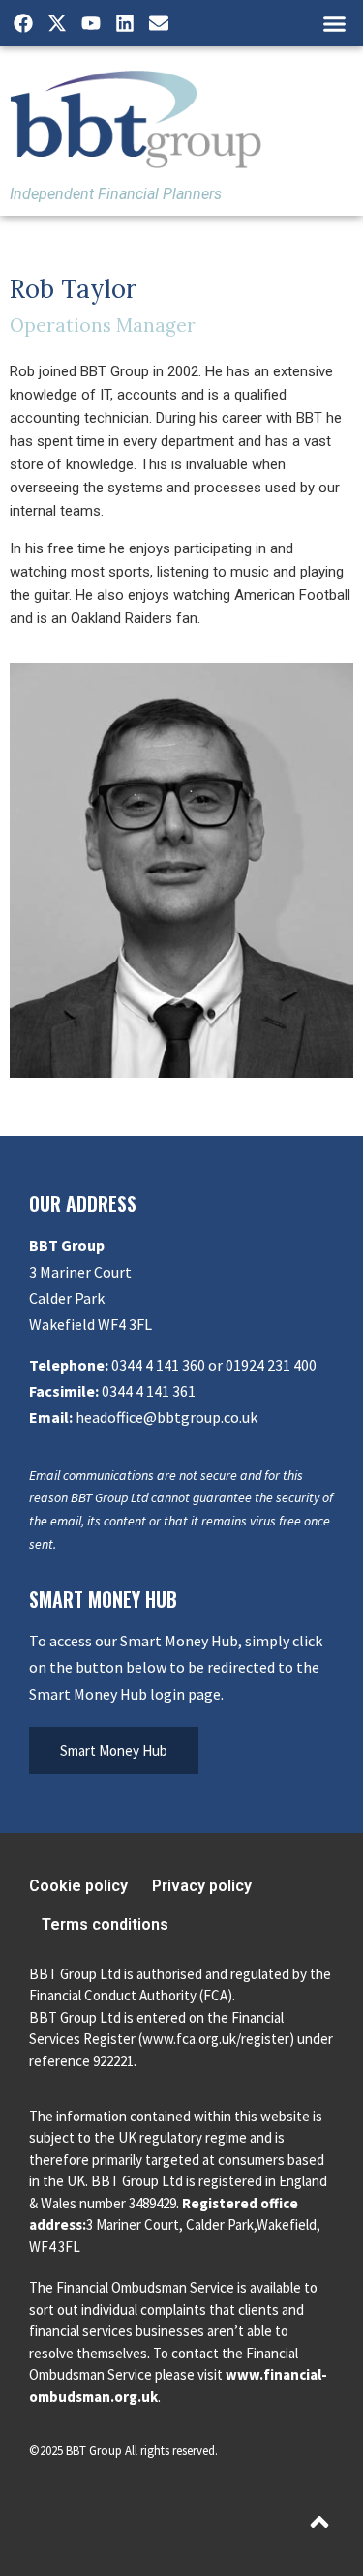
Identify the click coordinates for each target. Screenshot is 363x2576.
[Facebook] (23, 23)
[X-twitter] (57, 23)
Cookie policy (78, 1886)
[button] (334, 23)
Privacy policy (202, 1886)
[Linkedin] (125, 23)
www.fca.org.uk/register (216, 2039)
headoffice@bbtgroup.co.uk (166, 1417)
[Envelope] (159, 23)
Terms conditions (105, 1925)
